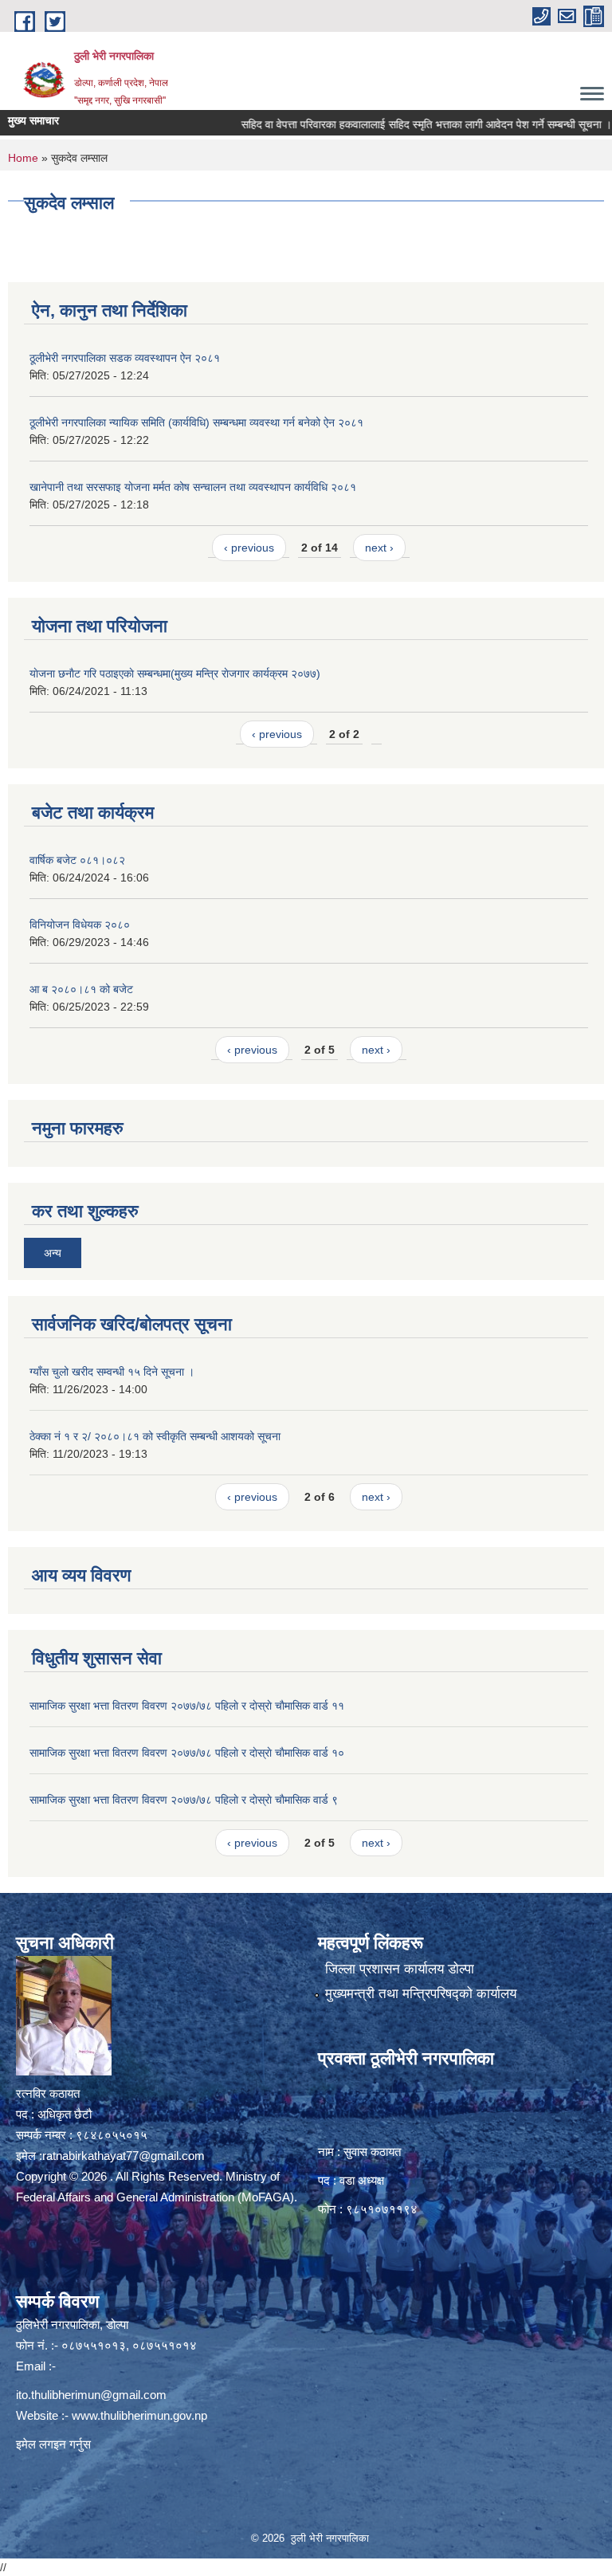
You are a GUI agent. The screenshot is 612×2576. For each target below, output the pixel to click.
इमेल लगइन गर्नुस (53, 2444)
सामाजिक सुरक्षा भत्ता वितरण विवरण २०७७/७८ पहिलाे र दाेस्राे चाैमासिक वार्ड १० (187, 1753)
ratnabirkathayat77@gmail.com (124, 2156)
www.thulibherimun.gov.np (139, 2415)
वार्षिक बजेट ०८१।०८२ (77, 860)
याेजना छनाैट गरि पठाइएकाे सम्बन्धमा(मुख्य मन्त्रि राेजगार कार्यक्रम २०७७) (175, 673)
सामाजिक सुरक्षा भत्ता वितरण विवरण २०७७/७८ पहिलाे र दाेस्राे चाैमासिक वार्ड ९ (184, 1800)
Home (23, 158)
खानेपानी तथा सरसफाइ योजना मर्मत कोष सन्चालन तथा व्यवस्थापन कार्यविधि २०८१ (193, 487)
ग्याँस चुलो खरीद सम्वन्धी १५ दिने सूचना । (112, 1372)
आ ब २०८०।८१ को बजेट (81, 989)
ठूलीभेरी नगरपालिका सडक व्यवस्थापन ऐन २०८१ (125, 358)
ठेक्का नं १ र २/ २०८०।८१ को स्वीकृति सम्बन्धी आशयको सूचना (155, 1436)
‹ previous (249, 548)
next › (379, 548)
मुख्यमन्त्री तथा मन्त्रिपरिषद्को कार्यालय (421, 1994)
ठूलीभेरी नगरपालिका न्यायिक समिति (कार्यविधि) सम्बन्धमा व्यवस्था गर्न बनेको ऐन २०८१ (196, 422)
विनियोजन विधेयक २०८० (80, 925)
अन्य (53, 1253)
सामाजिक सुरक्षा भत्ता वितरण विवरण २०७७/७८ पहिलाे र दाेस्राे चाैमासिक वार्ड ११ (187, 1706)
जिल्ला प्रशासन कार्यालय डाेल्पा (400, 1969)
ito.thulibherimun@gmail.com (91, 2395)
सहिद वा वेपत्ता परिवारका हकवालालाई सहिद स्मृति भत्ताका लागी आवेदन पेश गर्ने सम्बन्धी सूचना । (399, 124)
